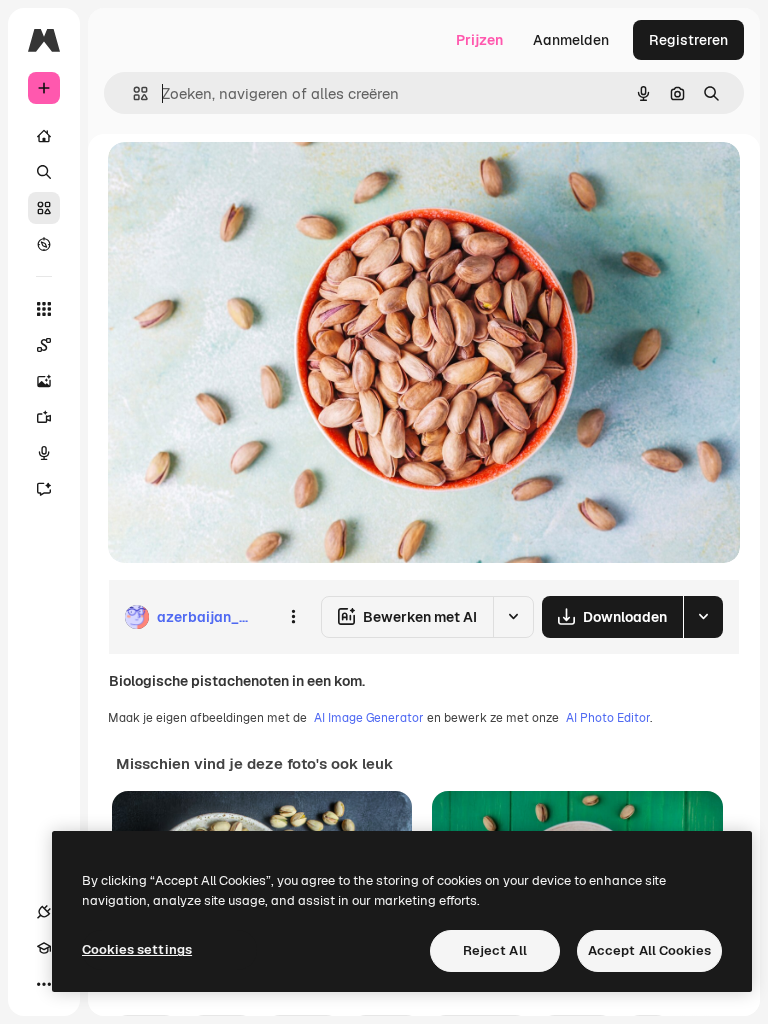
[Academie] (44, 948)
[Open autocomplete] (132, 93)
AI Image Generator (369, 718)
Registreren (688, 40)
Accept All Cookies (649, 950)
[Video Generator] (44, 417)
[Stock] (44, 208)
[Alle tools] (44, 309)
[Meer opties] (293, 617)
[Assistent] (44, 489)
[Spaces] (44, 345)
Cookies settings (137, 949)
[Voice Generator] (44, 453)
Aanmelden (571, 40)
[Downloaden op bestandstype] (703, 617)
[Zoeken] (44, 172)
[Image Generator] (44, 381)
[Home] (44, 136)
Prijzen (479, 40)
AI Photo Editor (608, 718)
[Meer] (44, 984)
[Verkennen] (44, 244)
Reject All (495, 950)
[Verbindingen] (44, 912)
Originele (239, 179)
